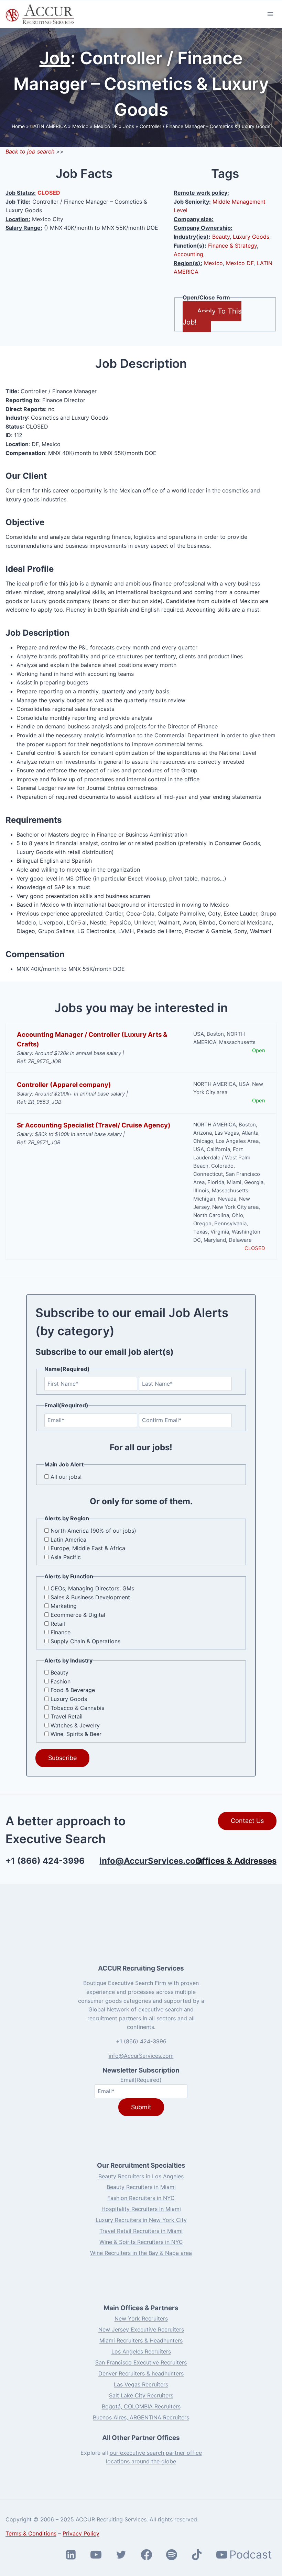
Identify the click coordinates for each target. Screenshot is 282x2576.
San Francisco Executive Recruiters (141, 2362)
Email (141, 2080)
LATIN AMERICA (48, 126)
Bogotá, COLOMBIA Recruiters (141, 2406)
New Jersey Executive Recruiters (141, 2329)
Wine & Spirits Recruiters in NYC (141, 2242)
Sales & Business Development (90, 1597)
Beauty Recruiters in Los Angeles (141, 2176)
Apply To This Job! (212, 317)
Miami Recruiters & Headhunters (141, 2340)
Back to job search (30, 151)
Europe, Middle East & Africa (88, 1548)
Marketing (64, 1606)
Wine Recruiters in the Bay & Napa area (141, 2253)
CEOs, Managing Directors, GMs (92, 1588)
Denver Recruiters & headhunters (141, 2373)
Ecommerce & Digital (78, 1615)
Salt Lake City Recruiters (141, 2395)
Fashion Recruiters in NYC (141, 2198)
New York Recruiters (141, 2318)
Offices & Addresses (236, 1861)
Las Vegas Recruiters (141, 2384)
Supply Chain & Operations (85, 1641)
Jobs (129, 126)
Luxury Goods (251, 237)
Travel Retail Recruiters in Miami (141, 2231)
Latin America (68, 1540)
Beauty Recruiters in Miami (141, 2187)
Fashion (61, 1681)
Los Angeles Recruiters (141, 2351)
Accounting (188, 254)
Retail (58, 1624)
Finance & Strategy (232, 246)
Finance (61, 1632)
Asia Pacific (66, 1557)
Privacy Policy (81, 2533)
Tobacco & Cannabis (77, 1708)
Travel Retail (67, 1716)
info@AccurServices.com (151, 1861)
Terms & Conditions (31, 2533)
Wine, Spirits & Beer (76, 1734)
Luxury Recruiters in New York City (141, 2220)
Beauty (221, 237)
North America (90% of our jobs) (93, 1531)
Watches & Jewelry (75, 1725)
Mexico (80, 126)
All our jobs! (66, 1477)
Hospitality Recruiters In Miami (141, 2209)
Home (18, 126)
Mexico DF (106, 126)
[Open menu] (270, 14)
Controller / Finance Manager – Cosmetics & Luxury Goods (205, 126)
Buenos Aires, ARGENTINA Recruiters (141, 2417)
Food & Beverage (73, 1690)
